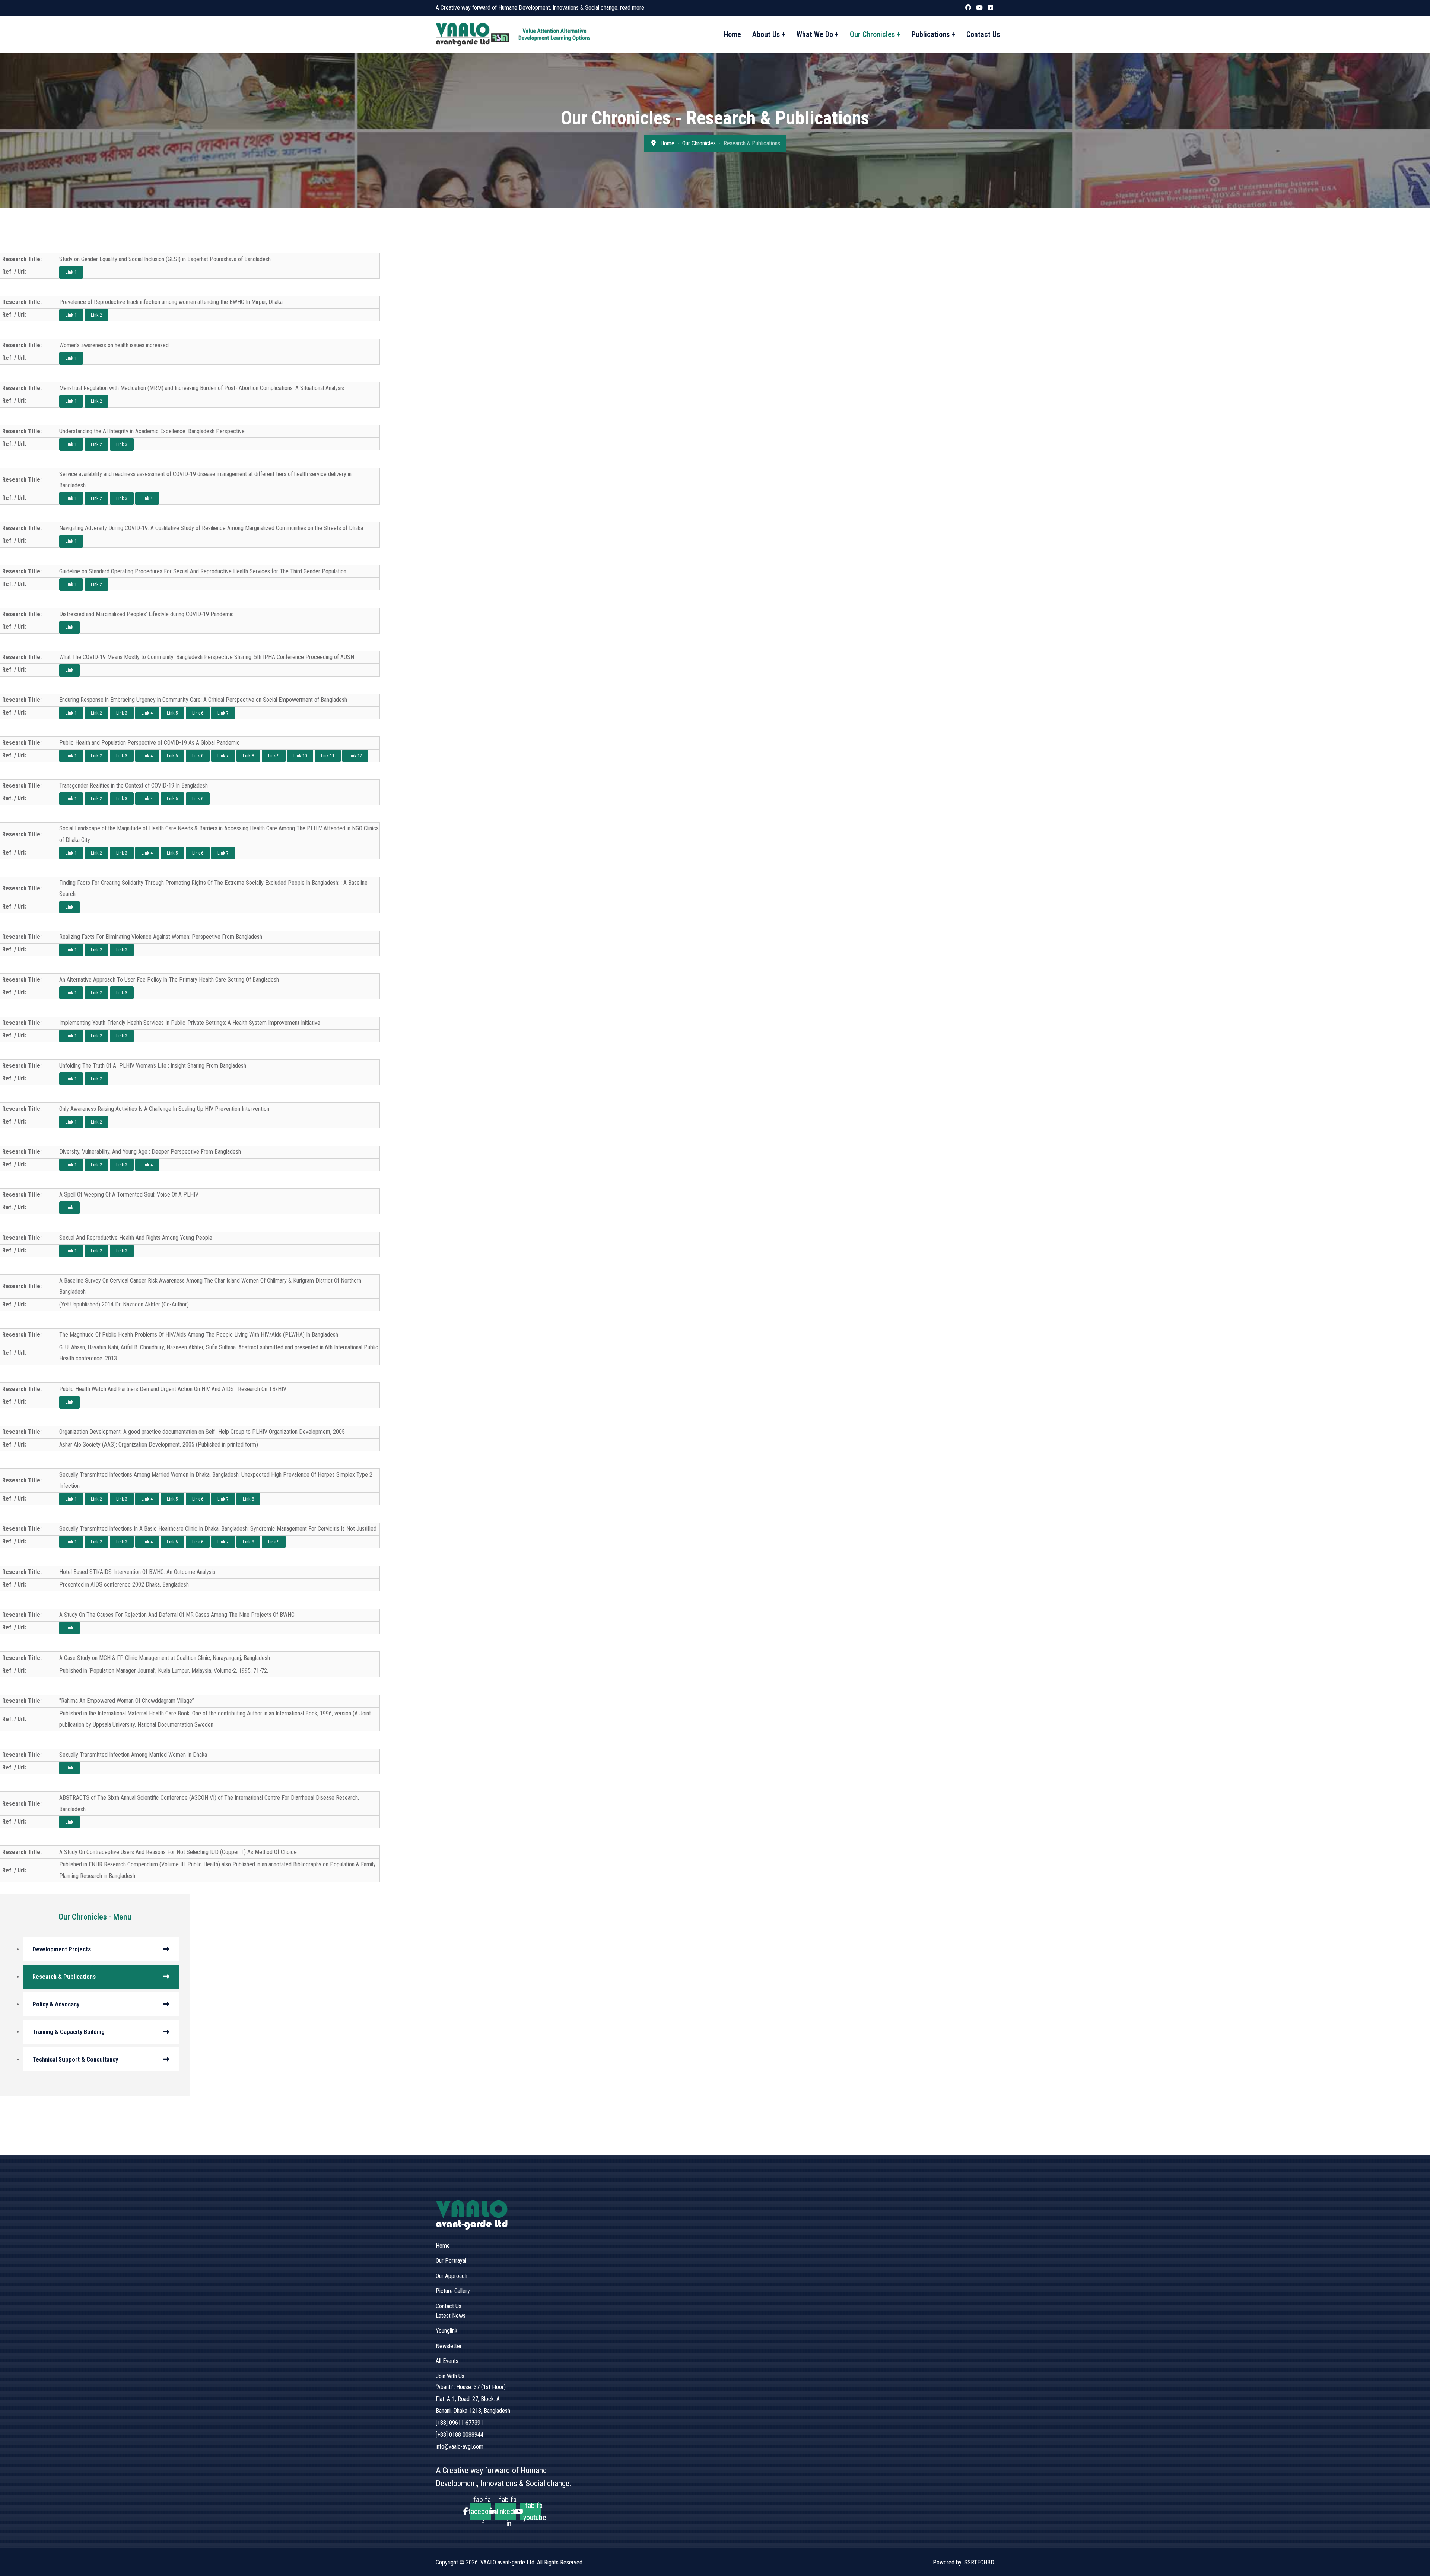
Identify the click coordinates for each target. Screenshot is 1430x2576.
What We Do (815, 34)
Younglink (447, 2331)
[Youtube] (979, 7)
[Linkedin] (991, 7)
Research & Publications (64, 1977)
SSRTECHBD (979, 2562)
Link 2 (96, 315)
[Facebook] (968, 7)
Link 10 (300, 756)
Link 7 (223, 713)
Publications (931, 34)
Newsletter (449, 2346)
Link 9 (274, 756)
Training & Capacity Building (69, 2032)
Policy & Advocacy (56, 2004)
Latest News (451, 2316)
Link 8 (248, 756)
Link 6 (198, 713)
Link (69, 627)
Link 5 (172, 713)
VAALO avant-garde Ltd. (509, 2562)
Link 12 (355, 756)
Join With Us (450, 2376)
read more (632, 8)
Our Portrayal (451, 2261)
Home (732, 34)
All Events (447, 2361)
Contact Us (983, 34)
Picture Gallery (453, 2291)
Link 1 (71, 272)
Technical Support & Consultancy (75, 2059)
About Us (766, 34)
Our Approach (452, 2276)
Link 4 (147, 498)
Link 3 (122, 444)
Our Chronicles (872, 34)
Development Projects (62, 1949)
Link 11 (328, 756)
